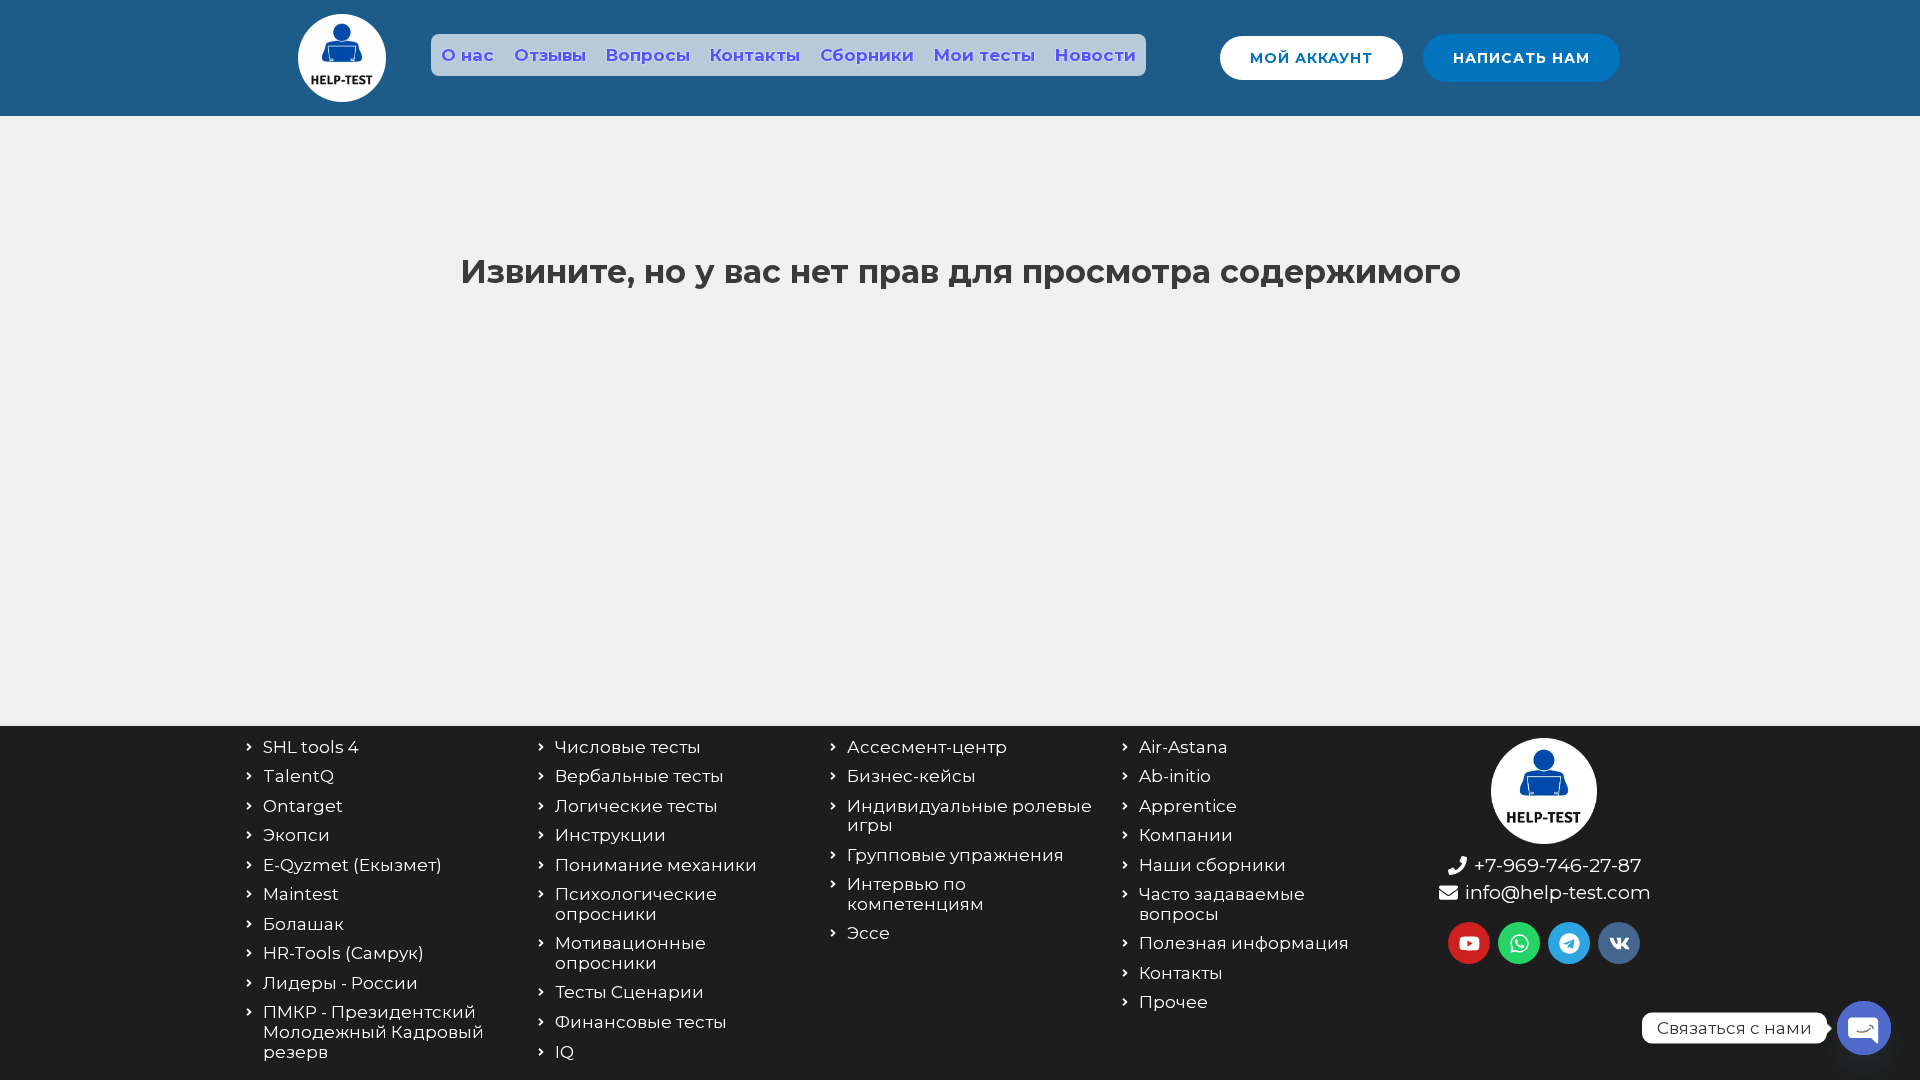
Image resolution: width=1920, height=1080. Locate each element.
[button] (1311, 58)
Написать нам (1521, 58)
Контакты (755, 55)
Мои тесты (984, 55)
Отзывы (550, 55)
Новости (1095, 55)
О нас (467, 55)
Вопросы (648, 55)
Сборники (867, 55)
